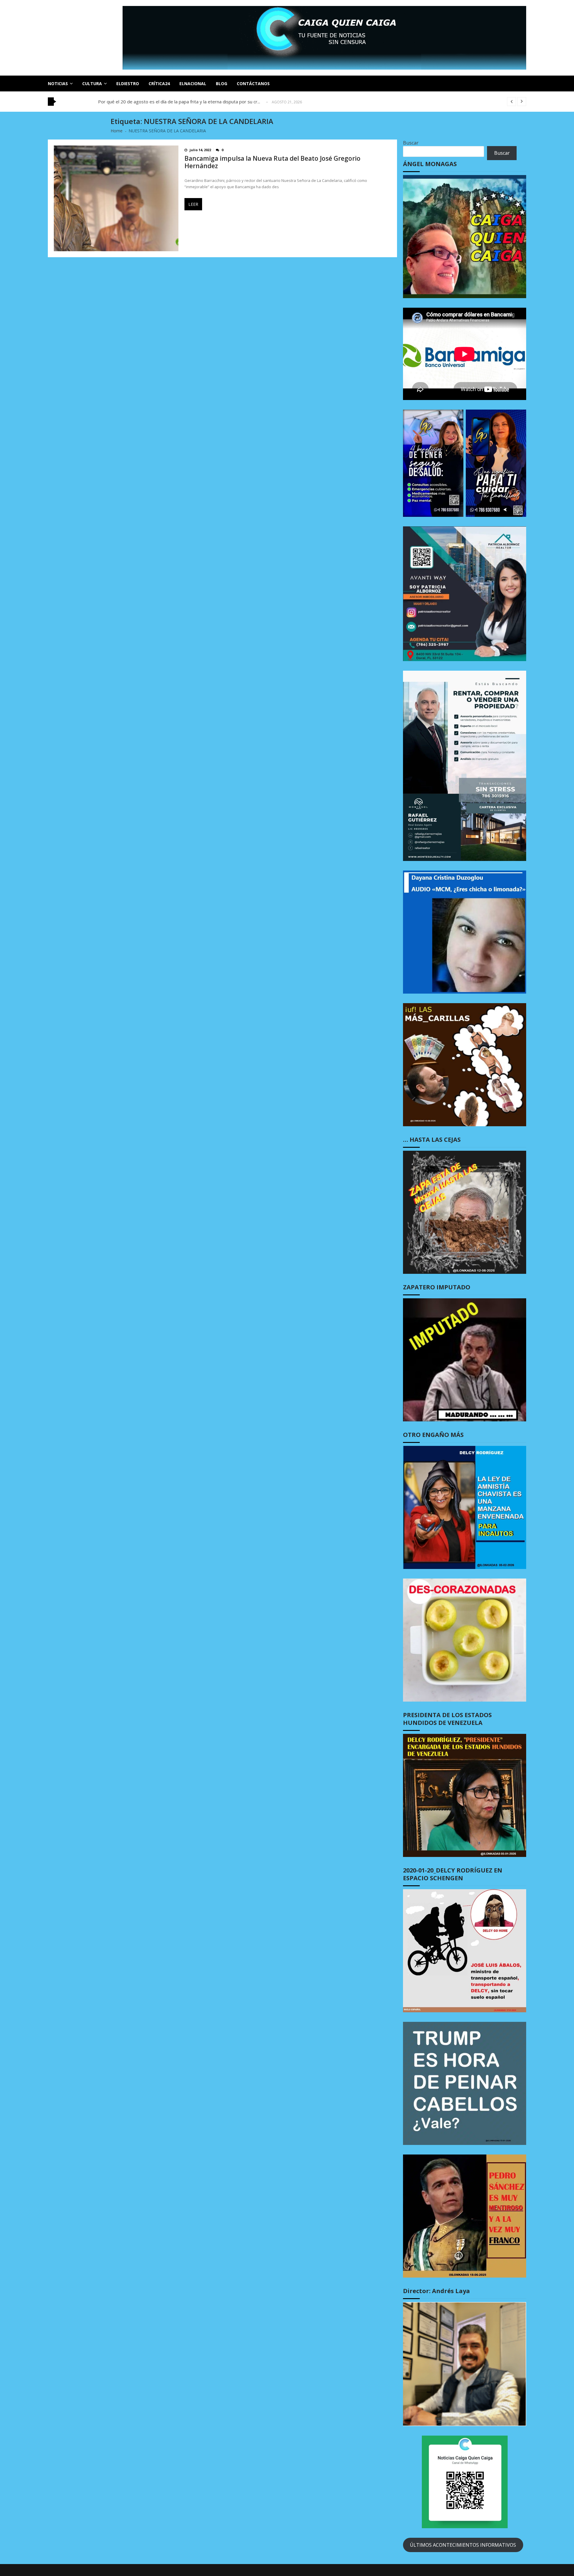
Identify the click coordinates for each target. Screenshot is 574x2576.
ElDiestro (128, 83)
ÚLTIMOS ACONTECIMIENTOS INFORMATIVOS (463, 2545)
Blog (222, 83)
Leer (193, 204)
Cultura (92, 83)
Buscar (411, 143)
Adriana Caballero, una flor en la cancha (138, 102)
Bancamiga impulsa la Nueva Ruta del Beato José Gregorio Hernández (273, 162)
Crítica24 (159, 83)
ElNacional (193, 83)
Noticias (58, 83)
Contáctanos (253, 83)
